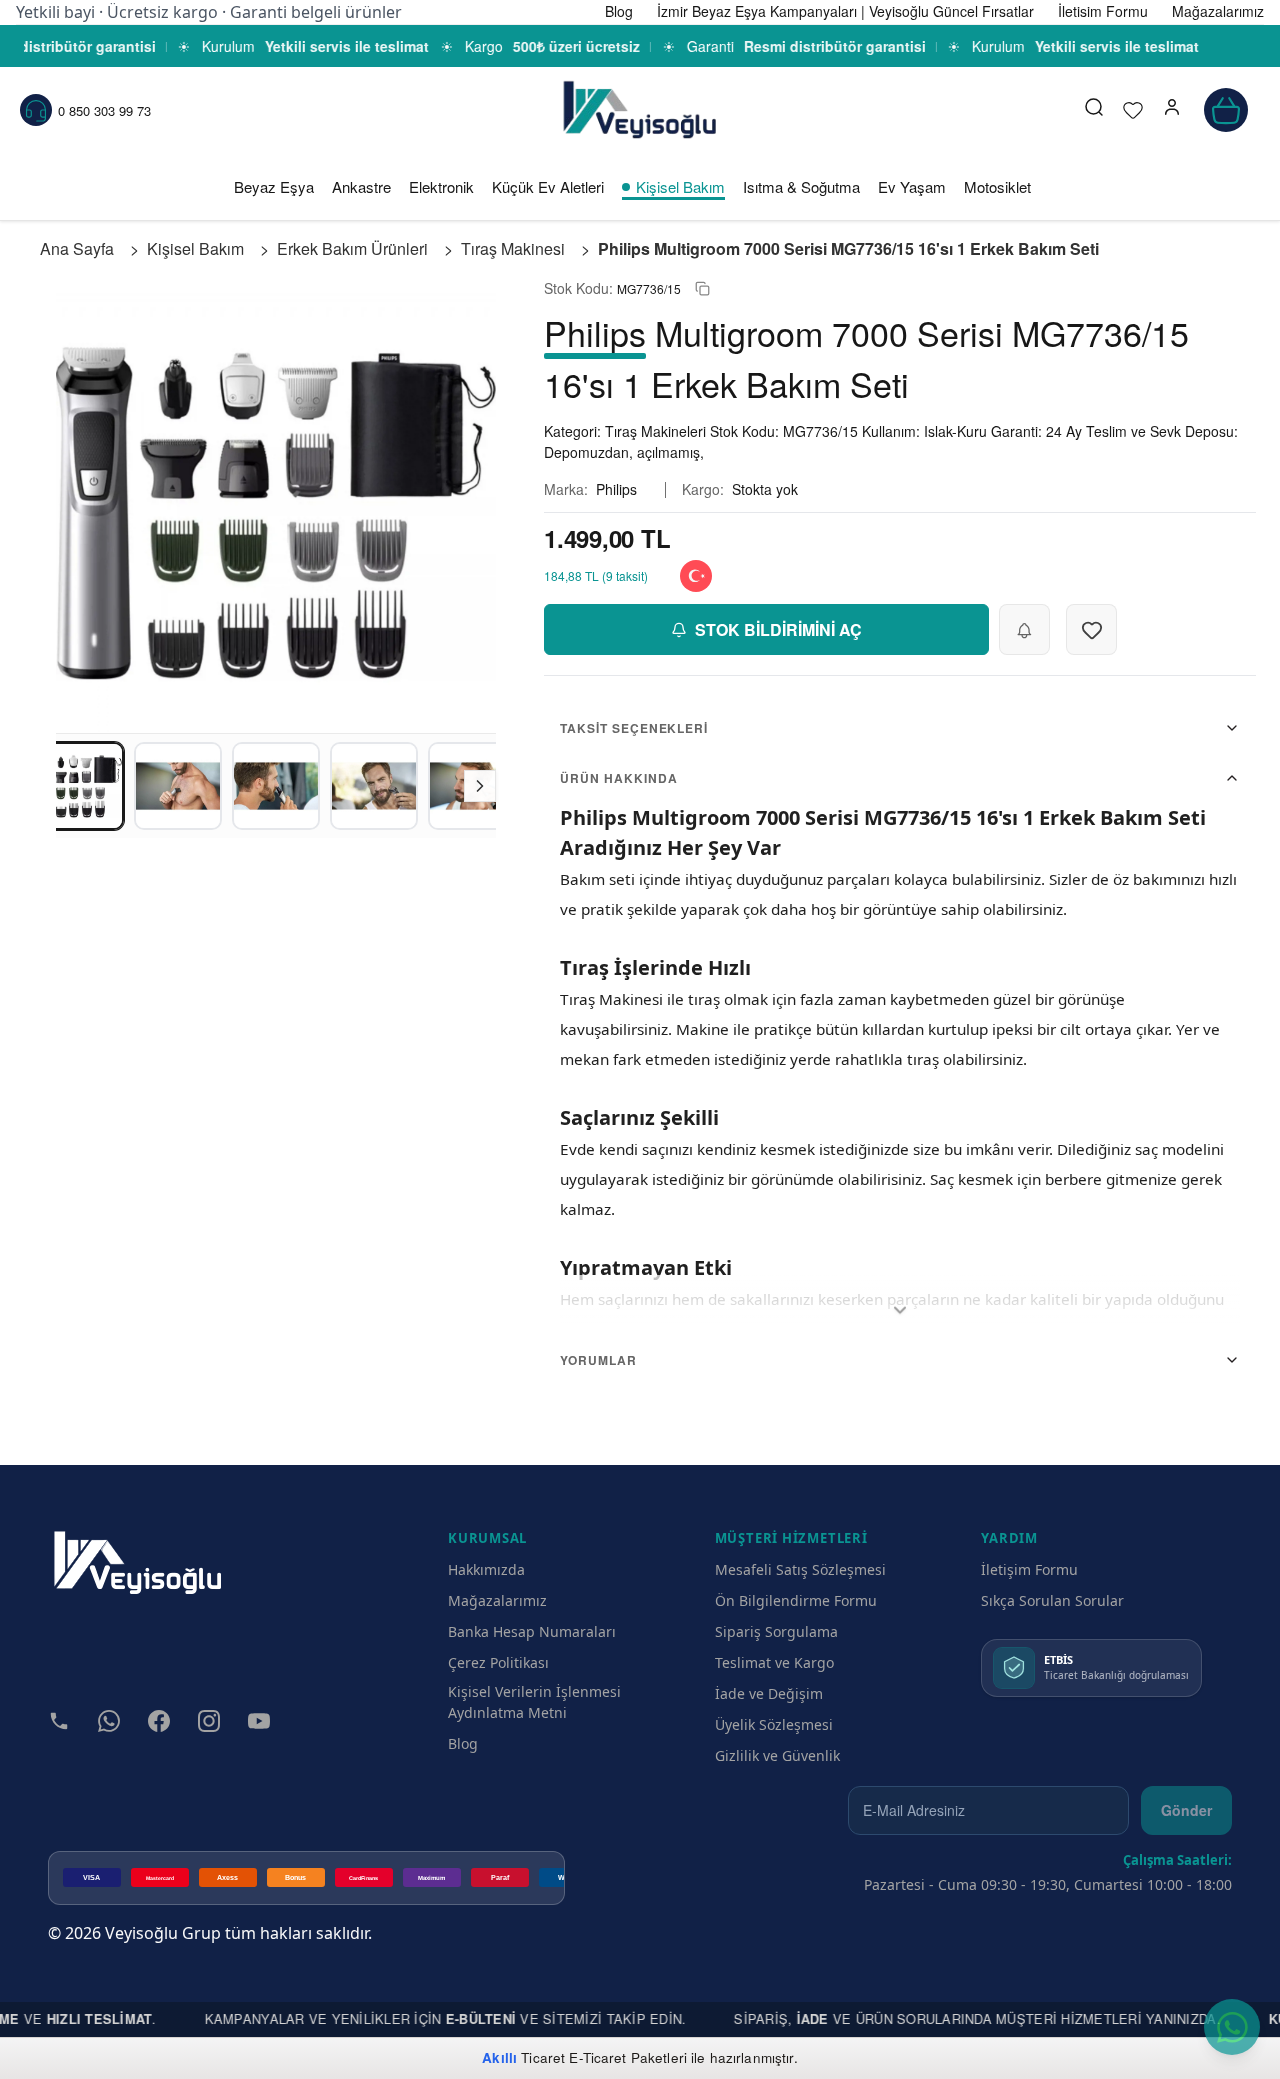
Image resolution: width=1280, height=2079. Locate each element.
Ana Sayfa (77, 248)
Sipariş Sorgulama (776, 1631)
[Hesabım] (1172, 110)
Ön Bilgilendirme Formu (796, 1600)
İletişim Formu (1029, 1569)
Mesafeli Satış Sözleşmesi (800, 1569)
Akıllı (499, 2057)
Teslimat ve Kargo (774, 1662)
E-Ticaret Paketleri (628, 2057)
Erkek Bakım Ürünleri (352, 248)
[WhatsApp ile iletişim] (1232, 2027)
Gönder (1186, 1810)
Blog (463, 1743)
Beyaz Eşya (274, 186)
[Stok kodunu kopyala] (702, 288)
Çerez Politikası (498, 1662)
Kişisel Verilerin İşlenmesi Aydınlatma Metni (534, 1702)
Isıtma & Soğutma (801, 186)
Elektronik (441, 186)
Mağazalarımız (497, 1600)
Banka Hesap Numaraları (532, 1631)
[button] (1172, 110)
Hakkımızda (486, 1569)
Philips (616, 489)
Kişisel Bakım (680, 186)
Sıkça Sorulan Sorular (1052, 1600)
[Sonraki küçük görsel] (480, 786)
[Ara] (1094, 110)
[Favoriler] (1133, 110)
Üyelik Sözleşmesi (774, 1724)
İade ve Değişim (769, 1693)
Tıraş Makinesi (513, 248)
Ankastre (361, 186)
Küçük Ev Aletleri (548, 186)
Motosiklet (997, 186)
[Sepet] (1226, 110)
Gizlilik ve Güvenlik (777, 1755)
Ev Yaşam (912, 186)
